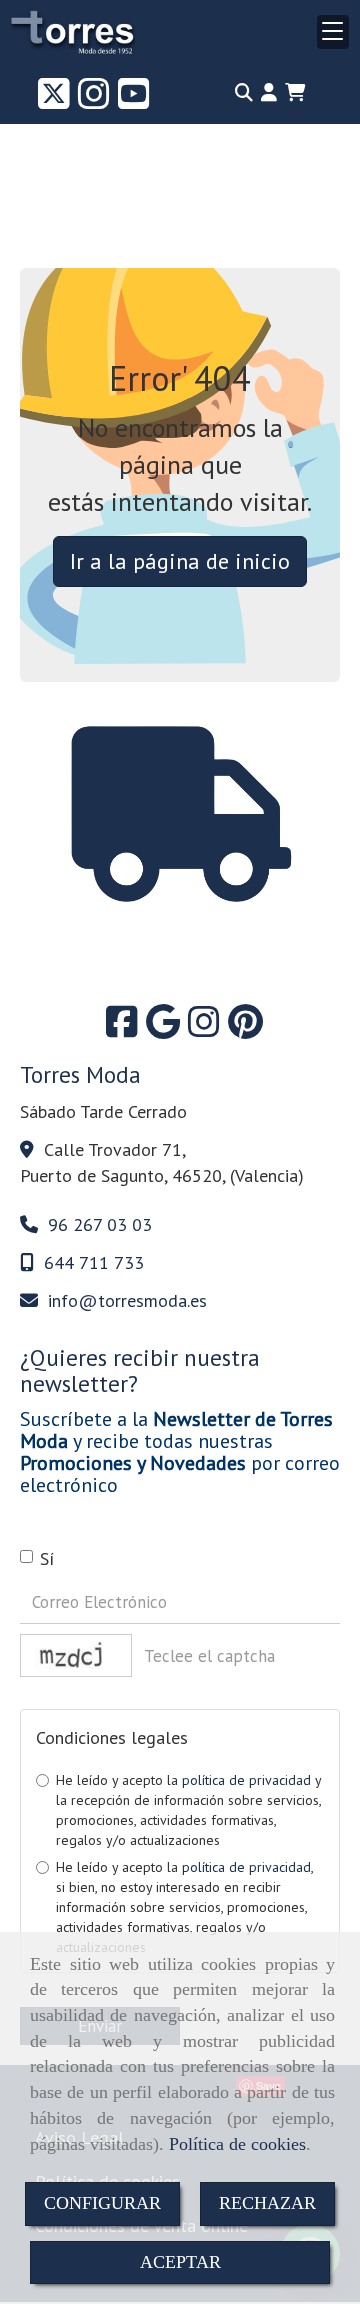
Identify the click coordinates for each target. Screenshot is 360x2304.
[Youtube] (134, 100)
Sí (47, 1558)
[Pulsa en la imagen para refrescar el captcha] (76, 1655)
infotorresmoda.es (127, 1300)
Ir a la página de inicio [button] (180, 561)
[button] (269, 93)
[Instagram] (94, 100)
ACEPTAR (180, 2262)
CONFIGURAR (102, 2203)
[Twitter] (54, 100)
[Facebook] (122, 1028)
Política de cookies (237, 2144)
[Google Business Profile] (163, 1028)
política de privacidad (246, 1780)
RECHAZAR (267, 2203)
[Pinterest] (245, 1028)
